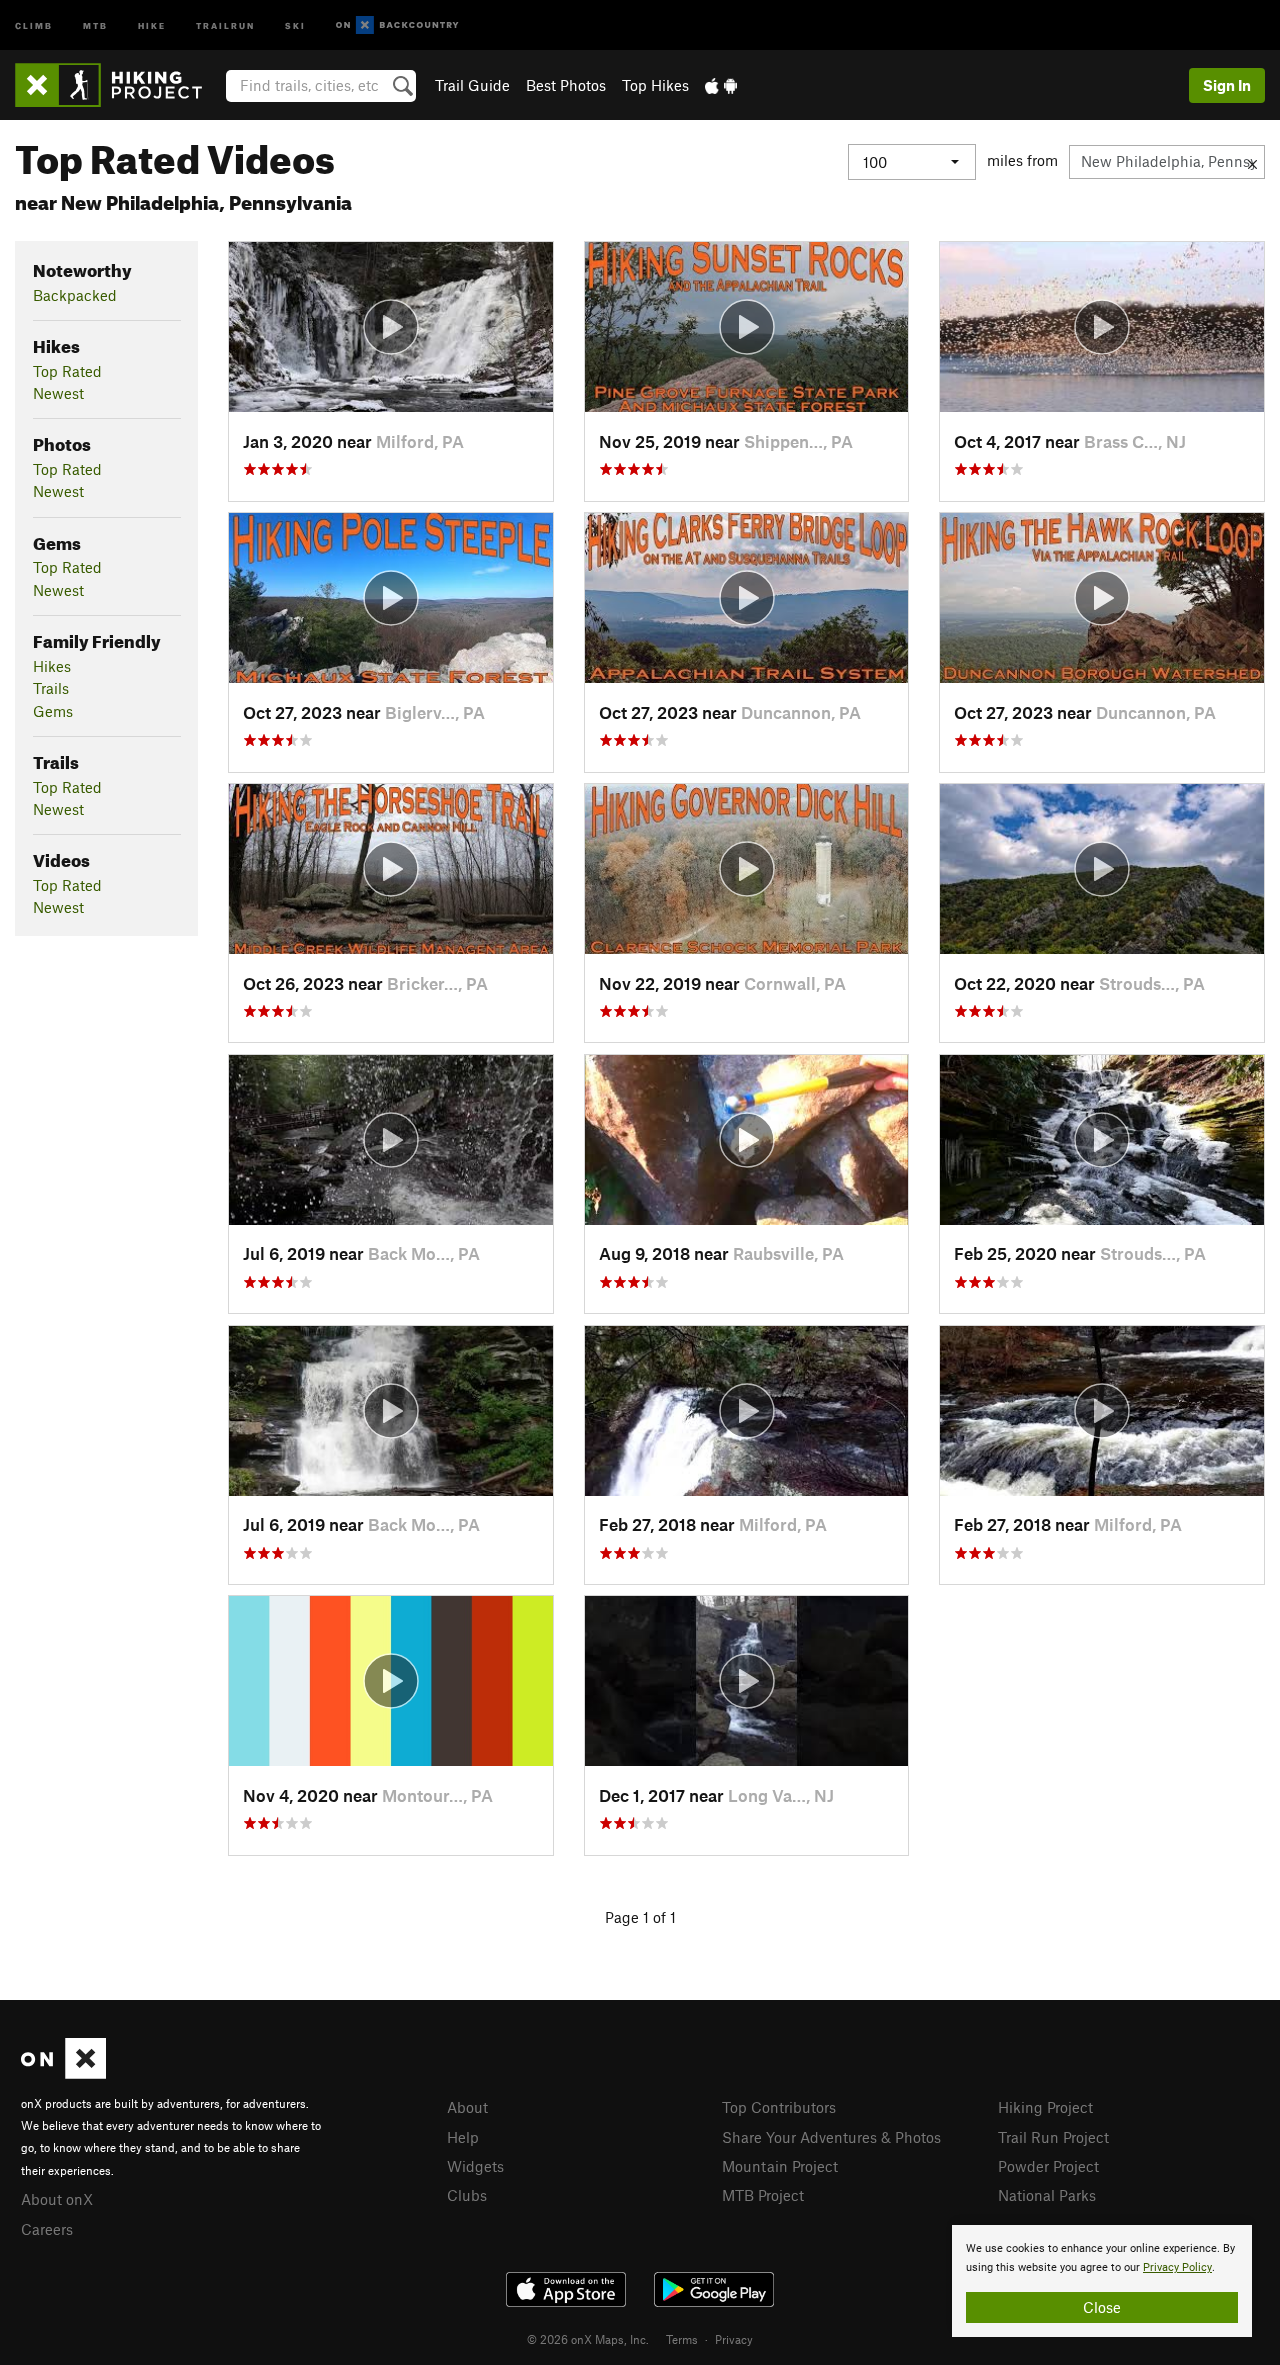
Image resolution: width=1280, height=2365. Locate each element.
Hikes (52, 666)
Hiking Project (1045, 2107)
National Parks (1047, 2195)
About (467, 2107)
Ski (295, 24)
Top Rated (67, 371)
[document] (1102, 2281)
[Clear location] (1252, 162)
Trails (51, 688)
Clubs (467, 2195)
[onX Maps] (63, 2073)
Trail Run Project (1053, 2137)
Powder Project (1048, 2166)
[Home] (118, 85)
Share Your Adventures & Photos (831, 2137)
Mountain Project (780, 2166)
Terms (682, 2339)
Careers (47, 2229)
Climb (34, 24)
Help (463, 2137)
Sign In (1227, 85)
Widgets (475, 2166)
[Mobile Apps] (721, 85)
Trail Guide (472, 85)
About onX (57, 2199)
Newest (58, 393)
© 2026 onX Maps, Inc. (588, 2339)
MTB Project (763, 2195)
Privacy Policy (1177, 2267)
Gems (53, 711)
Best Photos (566, 85)
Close (1102, 2307)
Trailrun (225, 24)
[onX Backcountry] (397, 25)
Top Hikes (655, 85)
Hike (152, 24)
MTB (95, 24)
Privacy (734, 2339)
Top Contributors (779, 2107)
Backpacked (75, 295)
